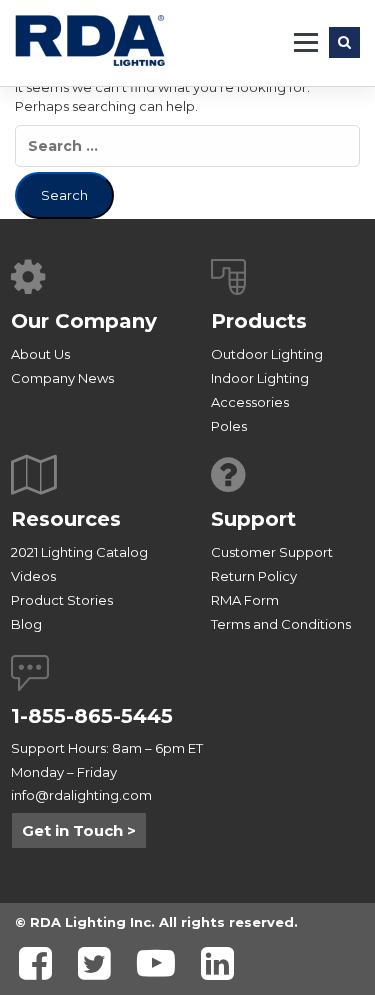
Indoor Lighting (260, 378)
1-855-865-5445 (92, 716)
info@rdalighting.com (81, 795)
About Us (40, 354)
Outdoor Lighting (267, 354)
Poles (229, 426)
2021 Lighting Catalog (79, 552)
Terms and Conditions (281, 624)
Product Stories (62, 600)
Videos (33, 576)
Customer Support (272, 552)
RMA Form (245, 600)
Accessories (250, 402)
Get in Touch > (79, 830)
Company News (62, 378)
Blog (26, 624)
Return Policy (254, 576)
